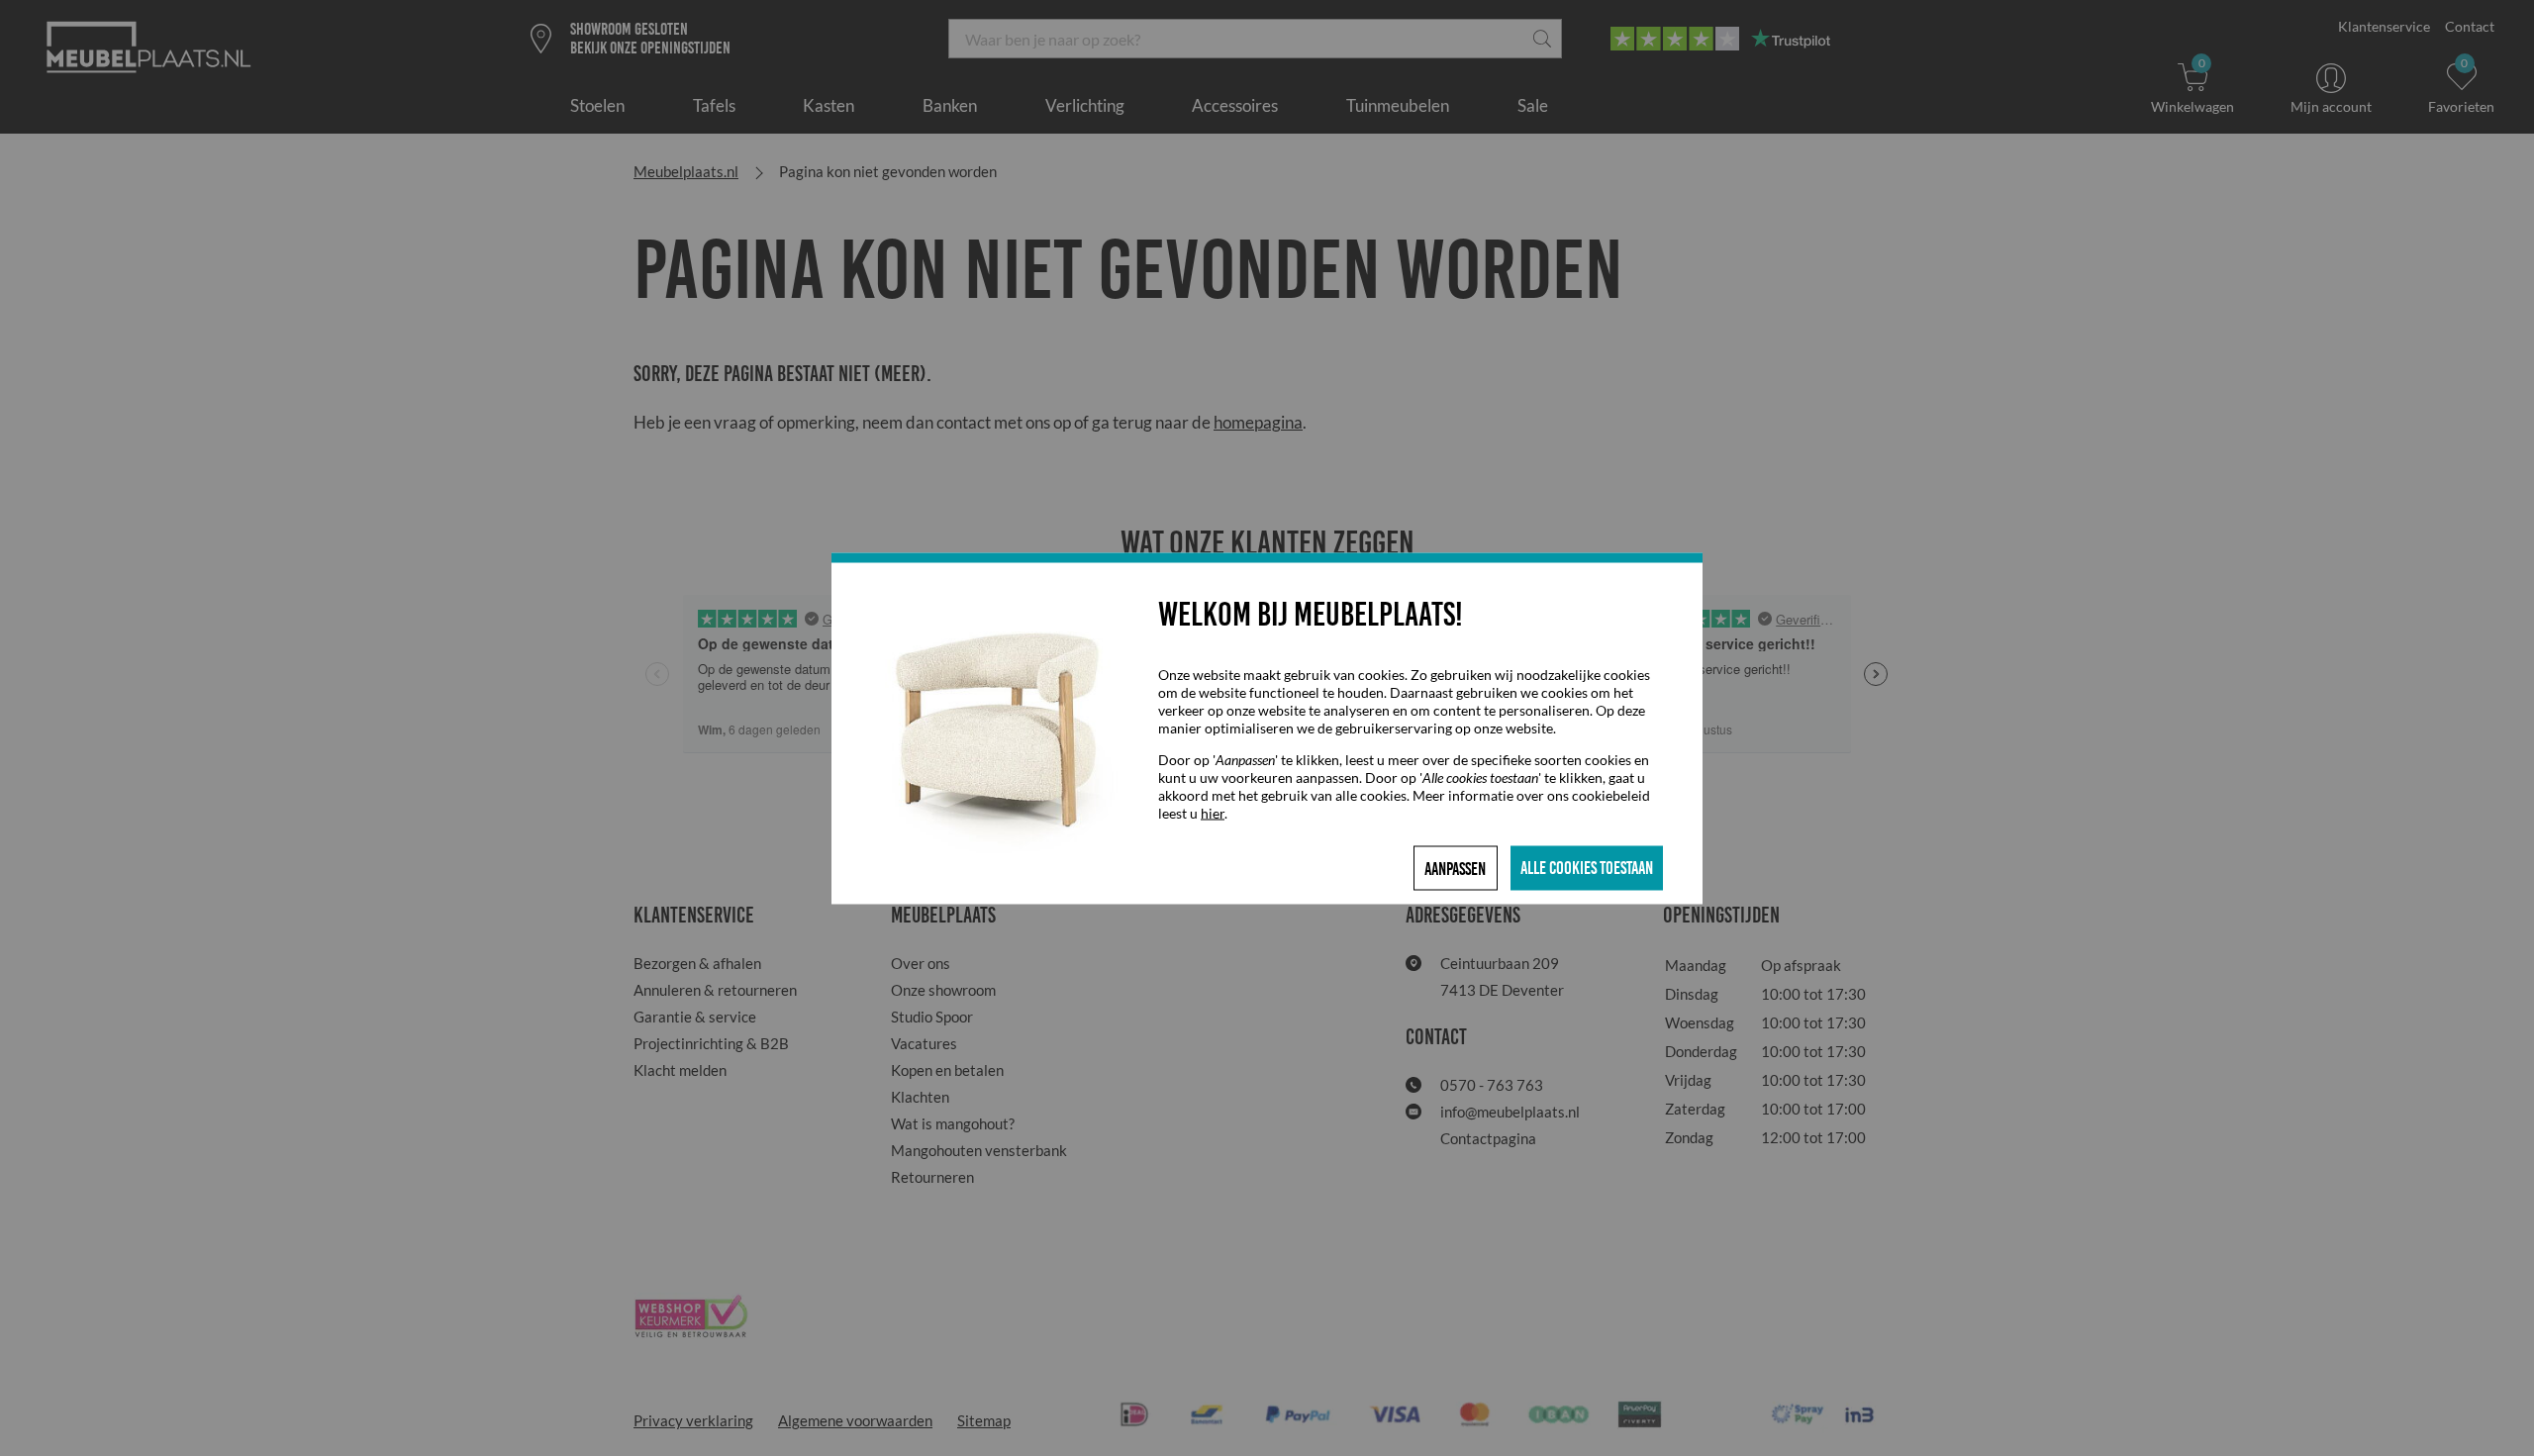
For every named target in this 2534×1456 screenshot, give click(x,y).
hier (1213, 812)
